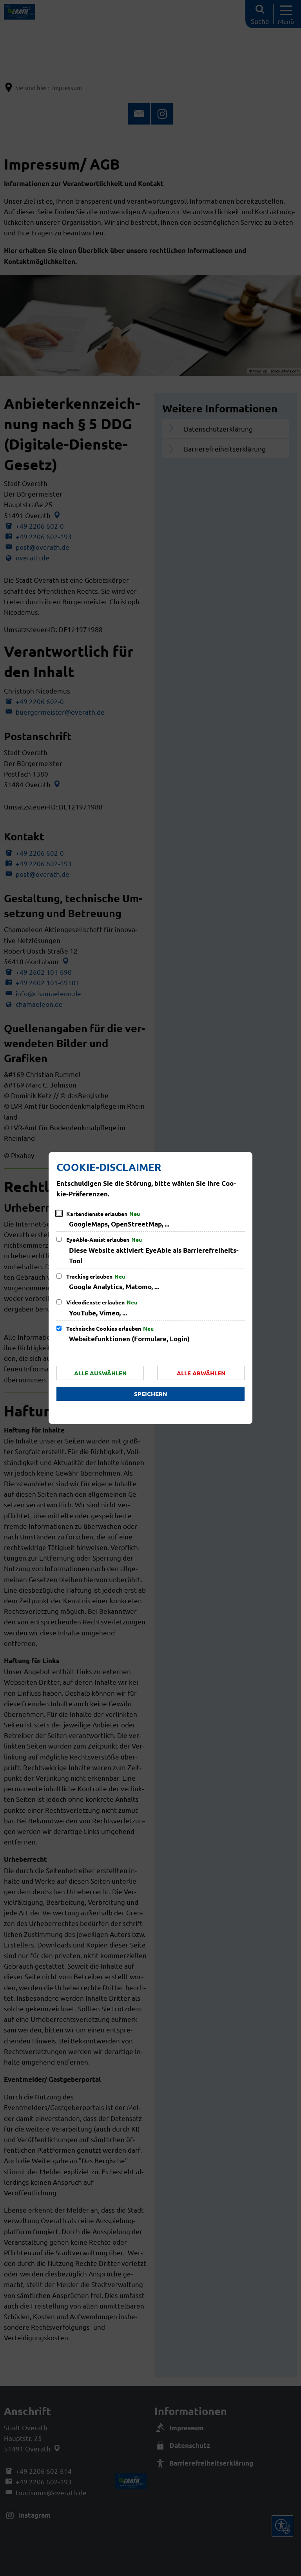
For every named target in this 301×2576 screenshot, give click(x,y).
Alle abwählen (201, 1373)
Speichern (150, 1394)
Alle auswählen (100, 1373)
